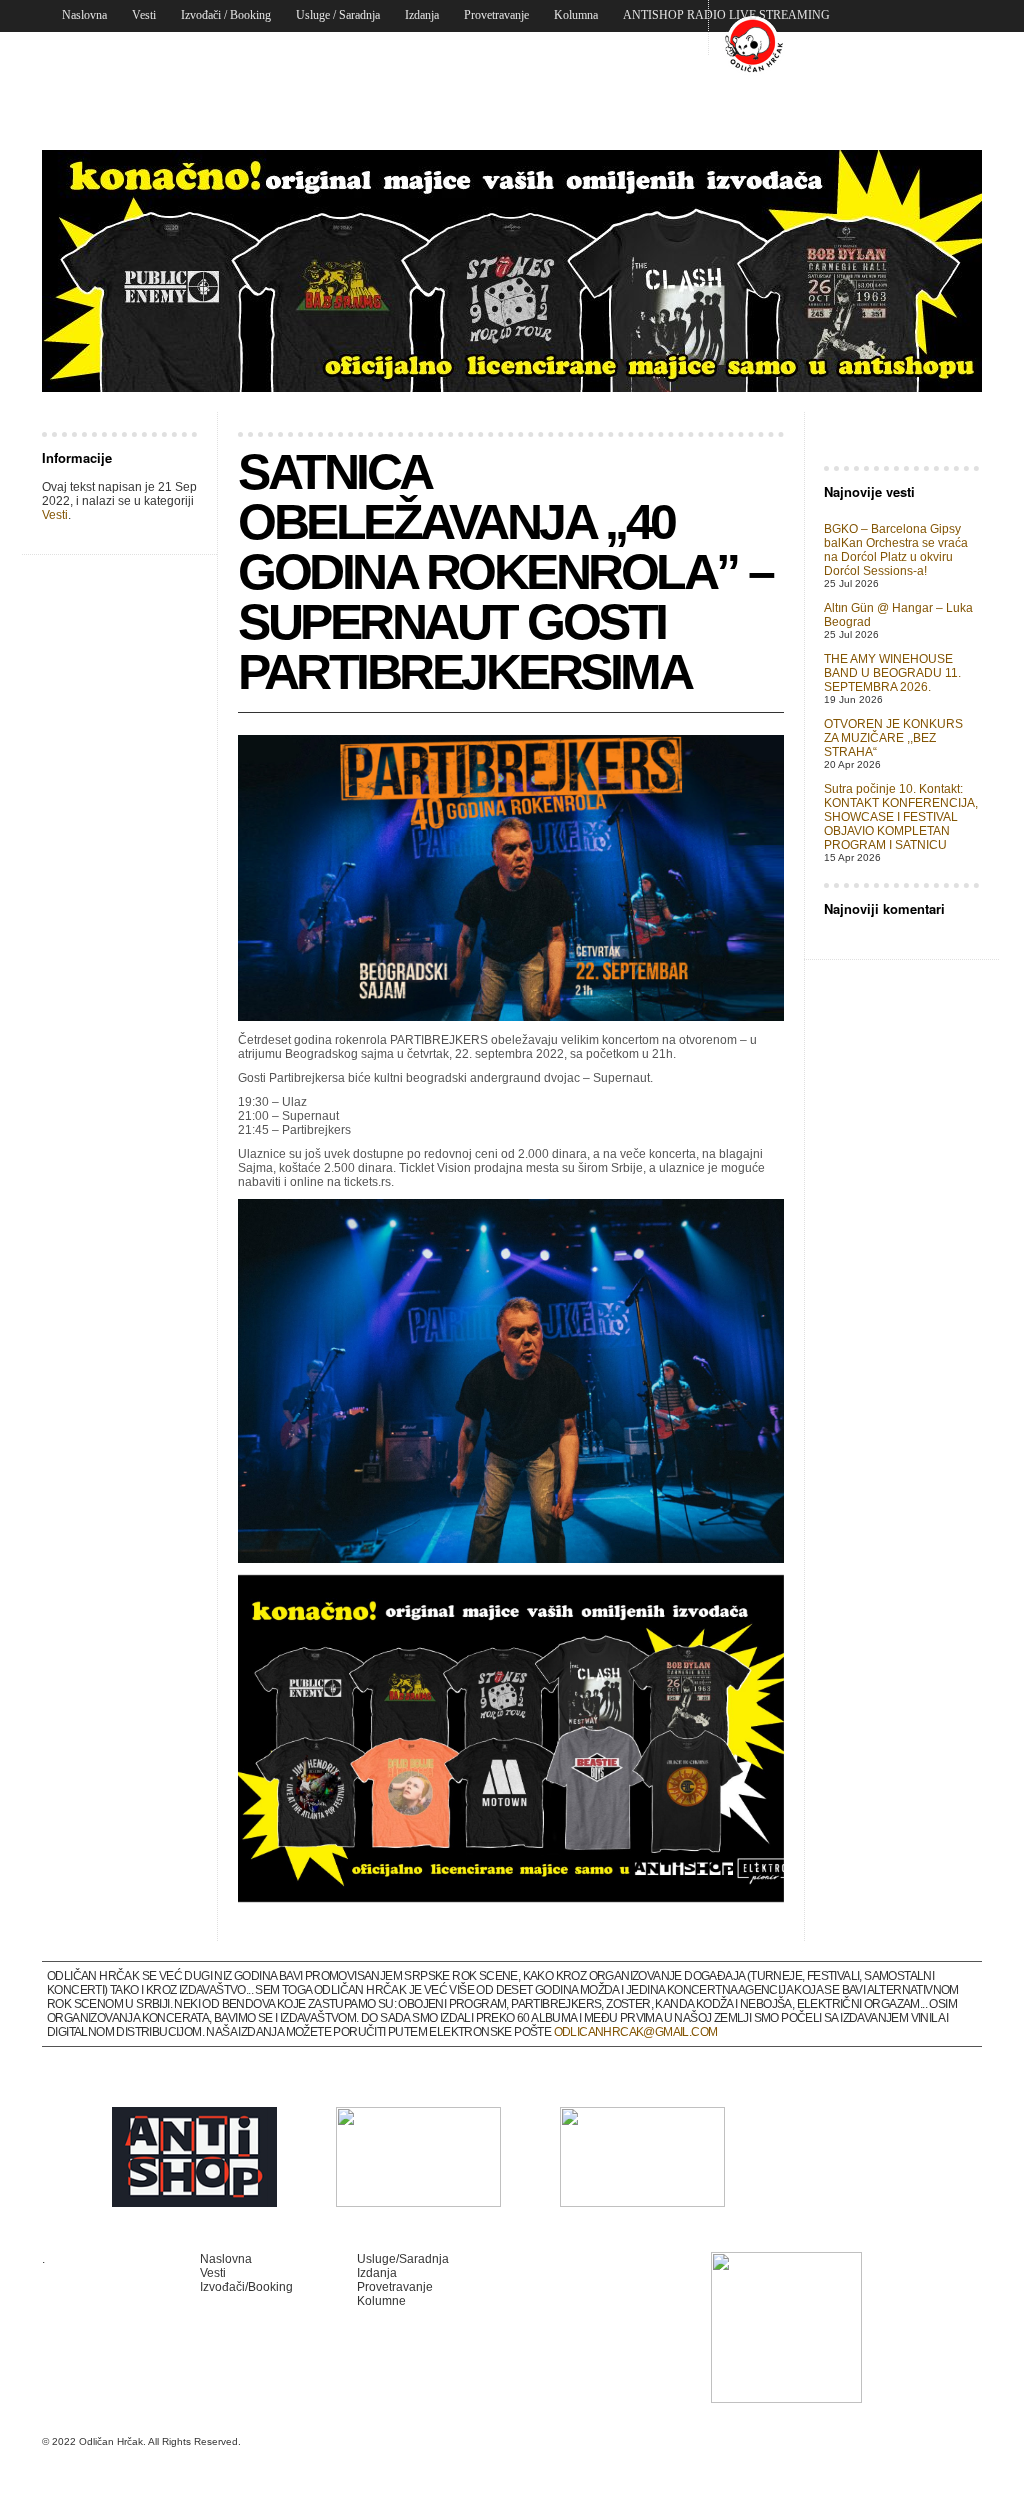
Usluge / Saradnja (338, 15)
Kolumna (576, 15)
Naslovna (84, 15)
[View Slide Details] (512, 271)
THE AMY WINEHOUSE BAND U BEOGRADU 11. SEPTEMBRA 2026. (892, 673)
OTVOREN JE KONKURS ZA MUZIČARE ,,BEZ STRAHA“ (893, 738)
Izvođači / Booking (226, 15)
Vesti (144, 15)
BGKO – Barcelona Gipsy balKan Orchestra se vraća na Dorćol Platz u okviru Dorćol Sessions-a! (896, 550)
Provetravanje (496, 15)
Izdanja (422, 15)
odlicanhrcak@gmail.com (636, 2032)
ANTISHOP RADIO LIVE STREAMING (726, 15)
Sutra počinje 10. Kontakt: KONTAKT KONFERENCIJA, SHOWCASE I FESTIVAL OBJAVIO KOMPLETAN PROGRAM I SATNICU (901, 817)
